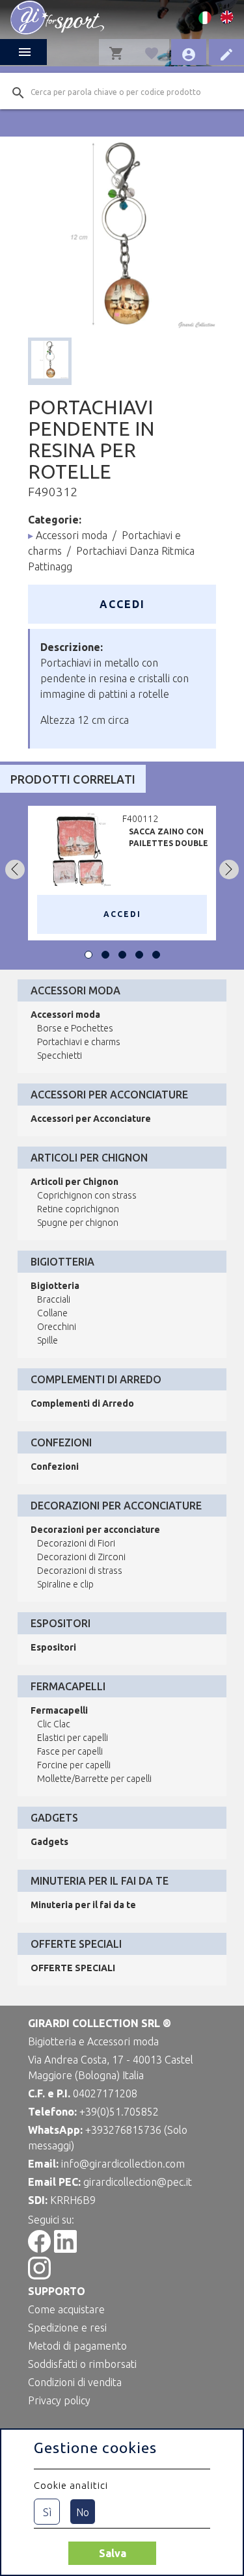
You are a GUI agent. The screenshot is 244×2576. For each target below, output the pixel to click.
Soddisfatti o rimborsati (82, 2364)
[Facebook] (39, 2249)
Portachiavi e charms (79, 1042)
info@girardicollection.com (123, 2164)
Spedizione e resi (67, 2328)
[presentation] (15, 870)
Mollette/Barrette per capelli (94, 1779)
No (83, 2512)
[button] (88, 955)
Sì (47, 2512)
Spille (47, 1340)
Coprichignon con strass (87, 1195)
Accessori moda (72, 535)
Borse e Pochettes (75, 1028)
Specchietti (60, 1056)
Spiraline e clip (65, 1584)
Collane (52, 1313)
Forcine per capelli (74, 1765)
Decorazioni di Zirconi (81, 1557)
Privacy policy (59, 2400)
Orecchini (57, 1327)
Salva (113, 2553)
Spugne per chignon (78, 1223)
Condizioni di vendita (75, 2382)
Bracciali (54, 1299)
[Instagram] (39, 2276)
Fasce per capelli (70, 1751)
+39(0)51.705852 (119, 2112)
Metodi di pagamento (77, 2346)
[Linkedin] (65, 2249)
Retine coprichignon (78, 1209)
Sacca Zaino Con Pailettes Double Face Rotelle (169, 843)
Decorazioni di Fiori (76, 1543)
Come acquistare (66, 2309)
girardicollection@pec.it (138, 2182)
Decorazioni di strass (80, 1571)
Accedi (122, 604)
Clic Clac (54, 1724)
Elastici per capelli (73, 1738)
